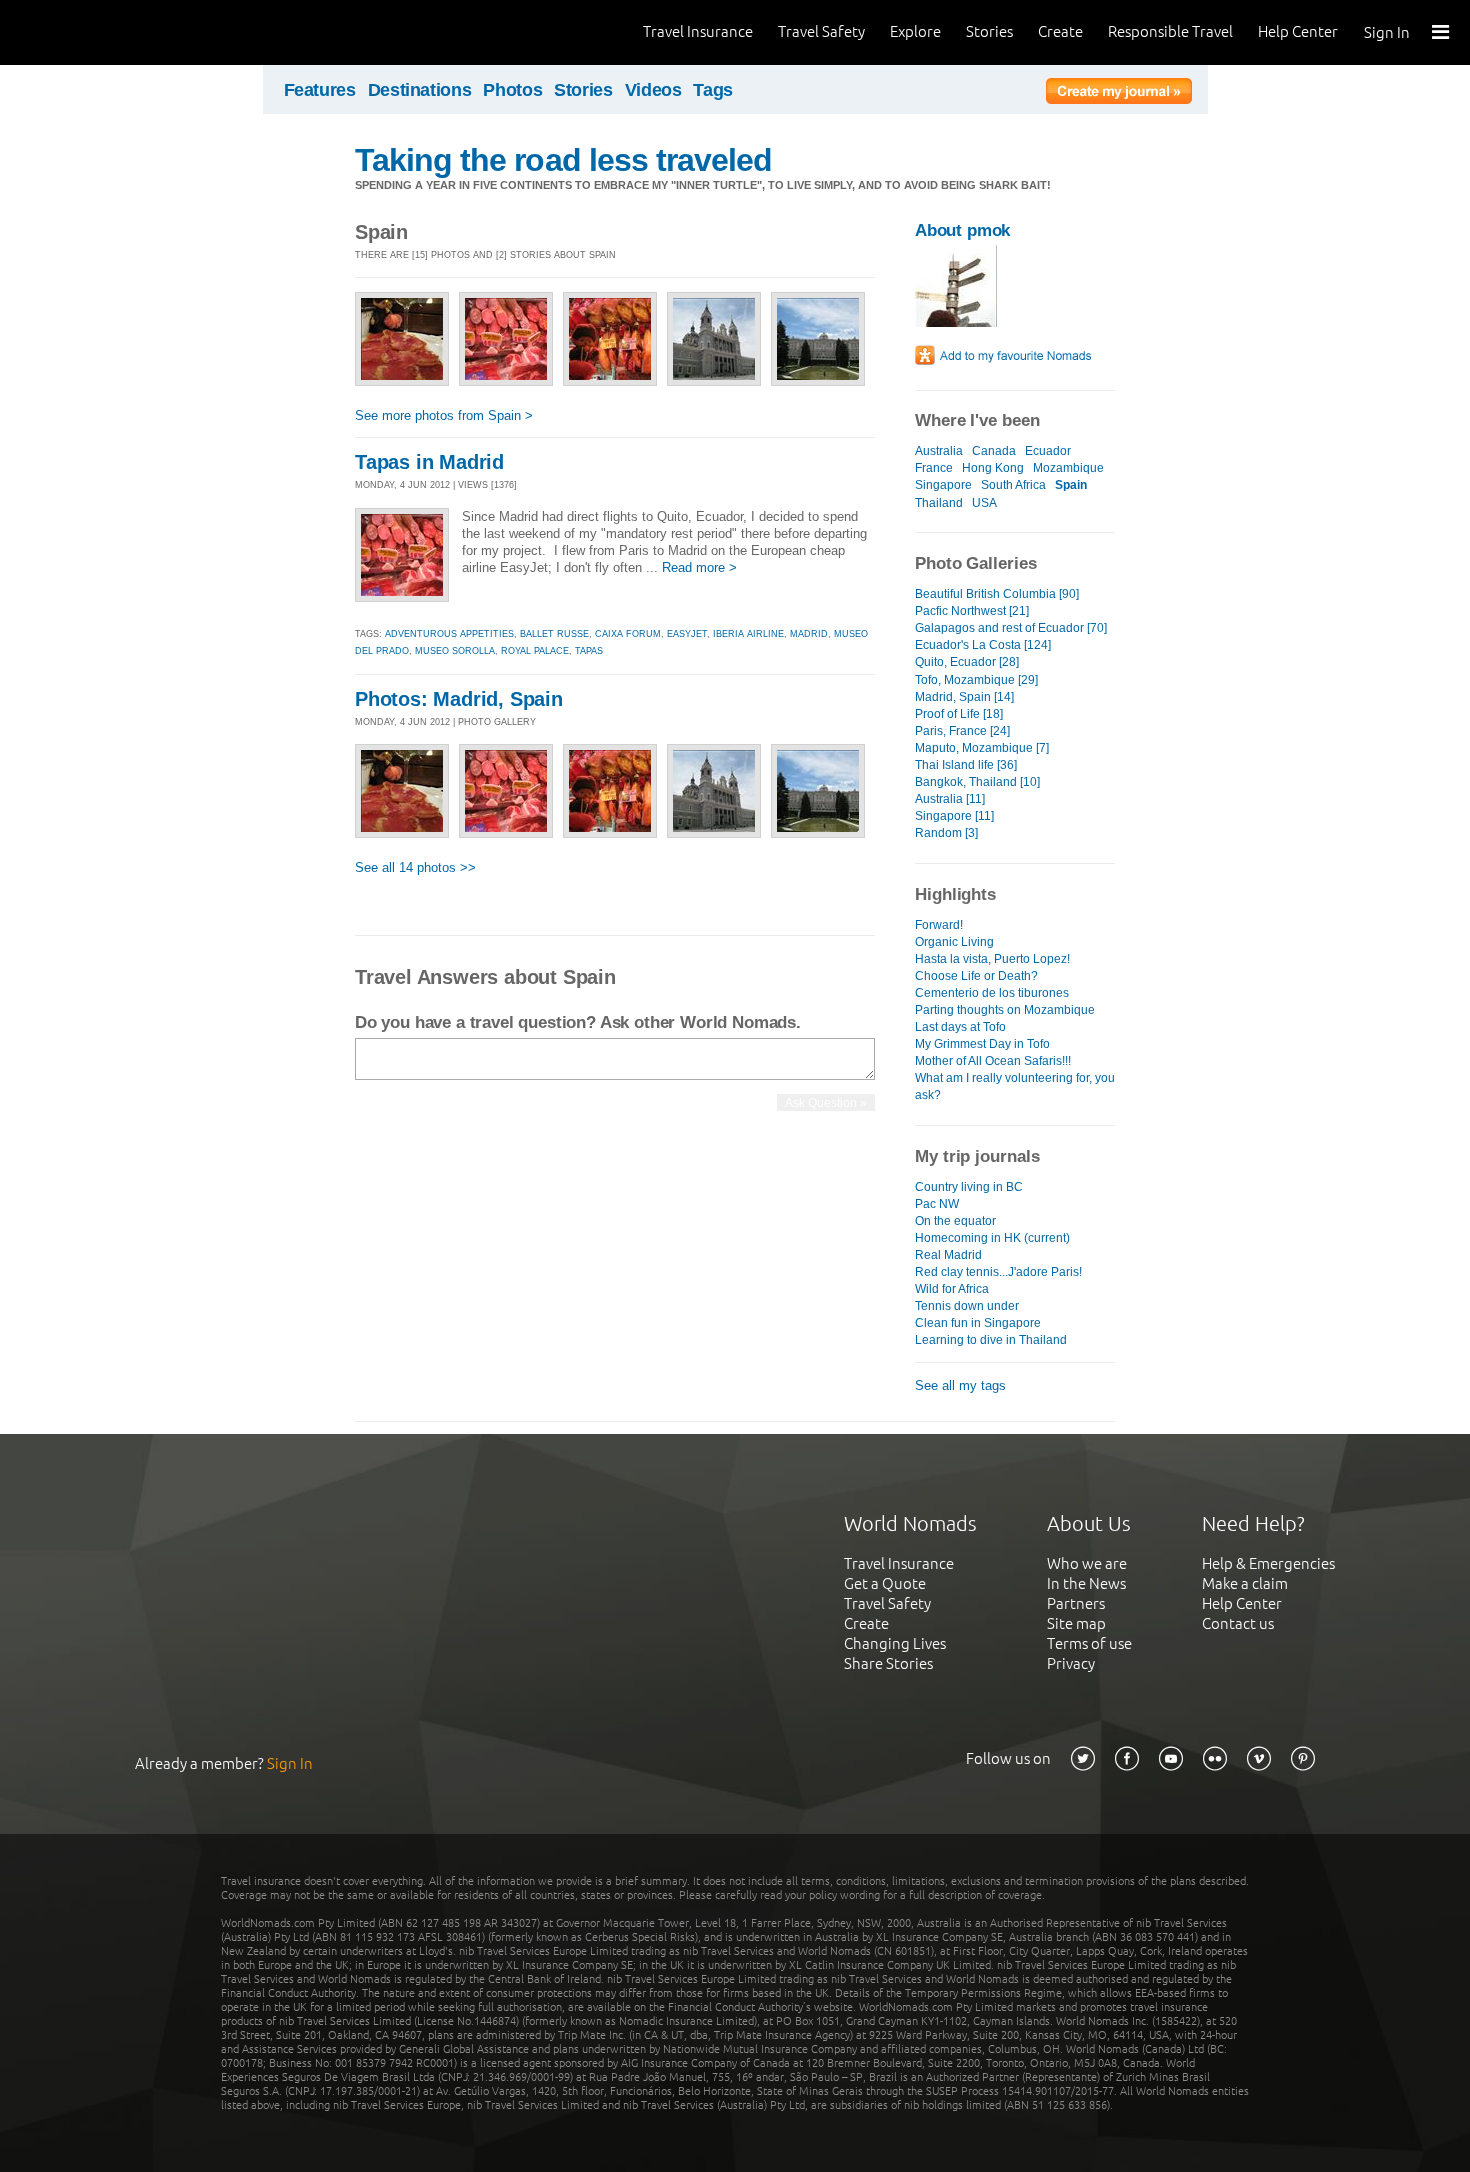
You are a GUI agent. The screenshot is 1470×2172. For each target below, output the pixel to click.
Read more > (699, 567)
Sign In (1387, 32)
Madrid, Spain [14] (964, 697)
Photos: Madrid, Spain (459, 699)
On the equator (955, 1221)
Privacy (1071, 1663)
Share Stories (888, 1663)
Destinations (420, 90)
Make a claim (1245, 1583)
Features (320, 90)
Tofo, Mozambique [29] (976, 680)
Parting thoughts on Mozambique (1005, 1010)
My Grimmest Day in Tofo (982, 1044)
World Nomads (105, 32)
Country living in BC (969, 1187)
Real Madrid (948, 1255)
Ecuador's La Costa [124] (983, 645)
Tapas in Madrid (429, 462)
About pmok (962, 230)
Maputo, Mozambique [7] (982, 748)
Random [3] (946, 833)
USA (984, 503)
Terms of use (1089, 1643)
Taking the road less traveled (563, 160)
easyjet (687, 634)
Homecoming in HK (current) (992, 1238)
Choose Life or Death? (976, 976)
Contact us (1238, 1623)
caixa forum (628, 634)
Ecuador (1048, 451)
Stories (989, 31)
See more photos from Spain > (444, 415)
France (934, 468)
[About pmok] (956, 322)
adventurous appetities (449, 634)
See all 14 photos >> (415, 867)
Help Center (1298, 31)
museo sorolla (455, 651)
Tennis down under (967, 1306)
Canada (994, 451)
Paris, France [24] (962, 731)
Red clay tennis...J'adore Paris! (998, 1272)
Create (1060, 31)
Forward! (939, 925)
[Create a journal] (1119, 94)
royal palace (535, 651)
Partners (1076, 1603)
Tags (713, 90)
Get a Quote (885, 1583)
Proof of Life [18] (959, 714)
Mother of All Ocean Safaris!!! (993, 1061)
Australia (939, 451)
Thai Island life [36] (966, 765)
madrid (809, 634)
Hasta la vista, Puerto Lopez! (992, 959)
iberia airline (748, 634)
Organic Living (954, 942)
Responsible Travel (1170, 31)
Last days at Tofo (960, 1027)
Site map (1076, 1623)
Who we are (1087, 1563)
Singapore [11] (954, 816)
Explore (915, 31)
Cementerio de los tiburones (992, 993)
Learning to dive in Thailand (991, 1340)
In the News (1086, 1583)
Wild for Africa (952, 1289)
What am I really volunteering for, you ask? (1015, 1086)
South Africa (1013, 485)
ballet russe (554, 634)
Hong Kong (993, 468)
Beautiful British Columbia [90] (997, 594)
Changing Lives (895, 1643)
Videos (653, 90)
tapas (589, 651)
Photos (512, 90)
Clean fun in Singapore (978, 1323)
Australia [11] (950, 799)
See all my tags (960, 1385)
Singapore (943, 485)
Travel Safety (821, 31)
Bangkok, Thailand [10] (977, 782)
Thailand (939, 503)
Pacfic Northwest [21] (972, 611)
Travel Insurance (698, 31)
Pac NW (937, 1204)
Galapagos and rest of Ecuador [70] (1011, 628)
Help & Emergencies (1268, 1563)
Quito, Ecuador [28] (967, 662)
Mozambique (1068, 468)
